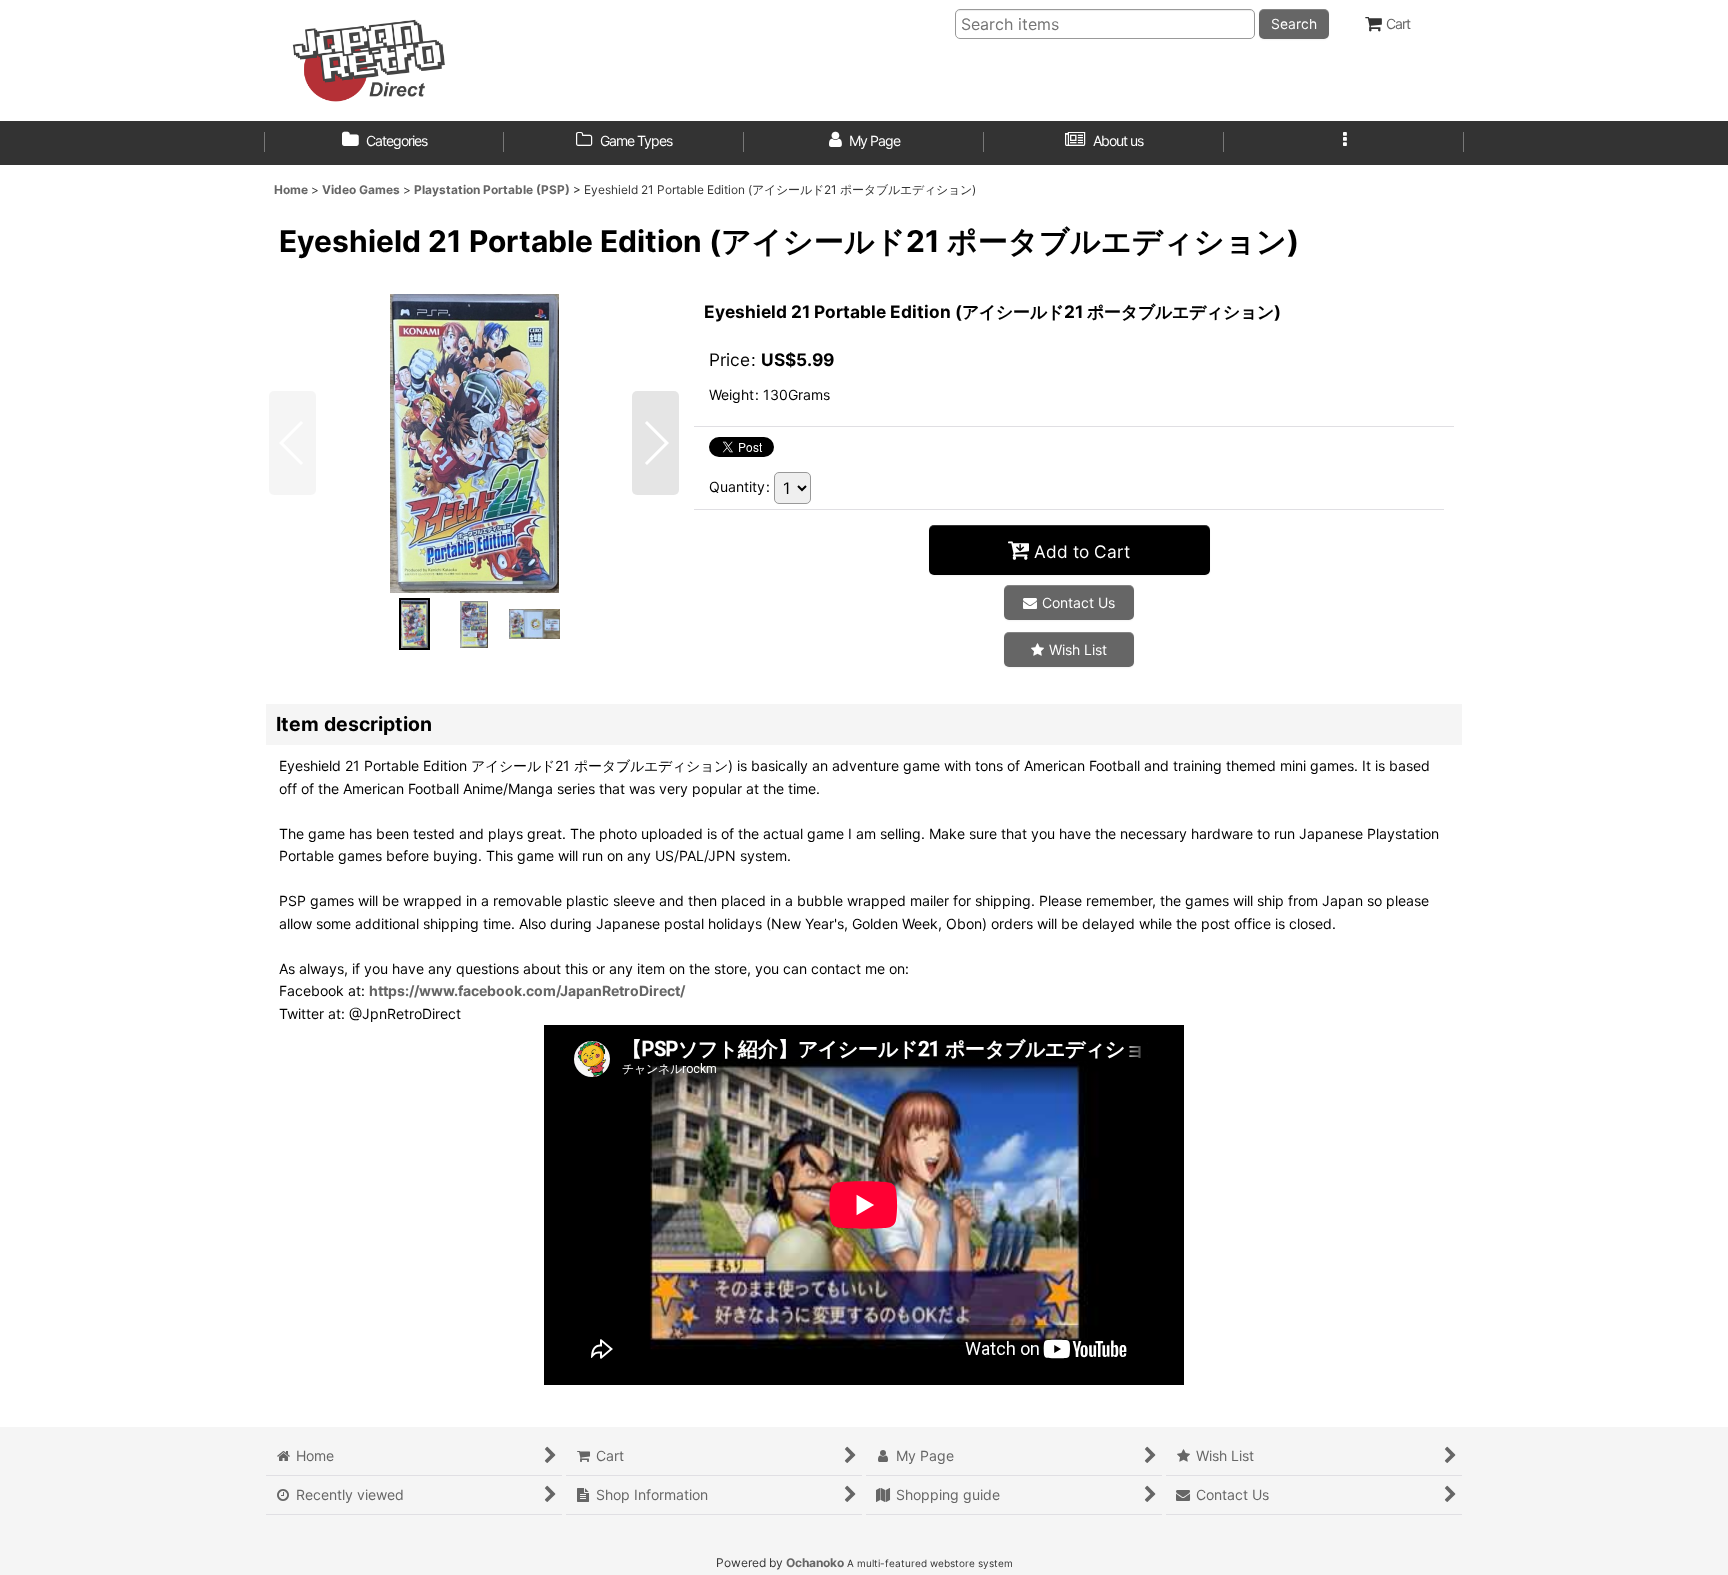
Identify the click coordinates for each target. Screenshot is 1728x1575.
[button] (1344, 143)
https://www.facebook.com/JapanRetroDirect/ (527, 990)
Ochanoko (815, 1562)
